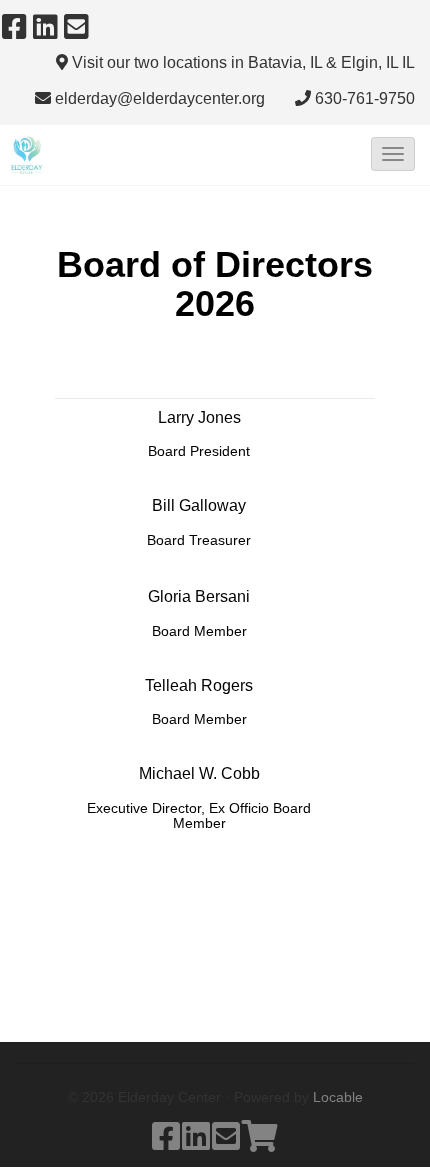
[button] (393, 154)
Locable (338, 1097)
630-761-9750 (365, 98)
